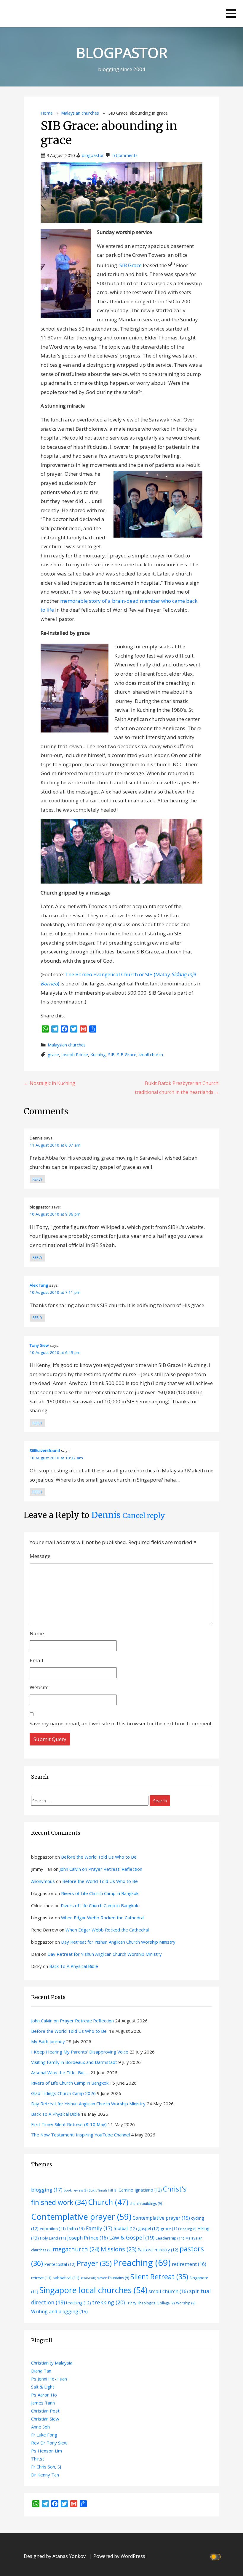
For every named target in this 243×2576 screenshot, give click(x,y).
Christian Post (45, 2411)
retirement (189, 2264)
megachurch (76, 2249)
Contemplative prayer (81, 2216)
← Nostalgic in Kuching (49, 1083)
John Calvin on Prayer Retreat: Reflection (101, 1869)
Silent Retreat (159, 2277)
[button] (231, 13)
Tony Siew (39, 1345)
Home (47, 113)
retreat (41, 2278)
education (53, 2229)
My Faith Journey (48, 2041)
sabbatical (66, 2278)
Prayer (94, 2263)
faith (76, 2228)
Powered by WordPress (119, 2556)
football (125, 2228)
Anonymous (43, 1881)
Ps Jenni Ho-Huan (49, 2379)
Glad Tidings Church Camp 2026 (63, 2093)
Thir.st (38, 2459)
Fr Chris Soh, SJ (46, 2467)
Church (108, 2202)
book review (76, 2190)
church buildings (146, 2203)
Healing (188, 2229)
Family (99, 2228)
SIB (111, 1055)
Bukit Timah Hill (103, 2190)
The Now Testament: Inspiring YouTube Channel (80, 2135)
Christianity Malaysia (52, 2363)
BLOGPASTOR (122, 53)
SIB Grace (131, 265)
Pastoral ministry (158, 2250)
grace (53, 1055)
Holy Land (53, 2238)
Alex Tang (39, 1285)
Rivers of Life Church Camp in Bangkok (100, 1893)
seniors (88, 2278)
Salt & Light (43, 2387)
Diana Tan (41, 2371)
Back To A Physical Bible (74, 1966)
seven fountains (113, 2278)
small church (151, 1055)
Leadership (170, 2238)
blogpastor (93, 155)
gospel (149, 2228)
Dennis (106, 1515)
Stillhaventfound (45, 1450)
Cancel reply (144, 1515)
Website (39, 1687)
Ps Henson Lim (47, 2451)
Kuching (98, 1055)
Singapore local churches (93, 2290)
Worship (186, 2303)
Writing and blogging (59, 2311)
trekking (108, 2302)
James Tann (43, 2403)
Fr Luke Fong (44, 2435)
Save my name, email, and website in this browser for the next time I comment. (121, 1723)
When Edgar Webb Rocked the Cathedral (103, 1918)
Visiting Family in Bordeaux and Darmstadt (74, 2062)
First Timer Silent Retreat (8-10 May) (69, 2124)
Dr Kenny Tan (45, 2475)
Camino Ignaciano (140, 2190)
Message (40, 1556)
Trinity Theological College (150, 2303)
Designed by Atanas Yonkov (55, 2556)
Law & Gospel (132, 2237)
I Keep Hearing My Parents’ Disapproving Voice (80, 2052)
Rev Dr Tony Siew (49, 2443)
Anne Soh (40, 2427)
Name (37, 1633)
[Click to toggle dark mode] (216, 2556)
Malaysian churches (80, 113)
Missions (119, 2249)
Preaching (142, 2263)
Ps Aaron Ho (44, 2395)
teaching (79, 2303)
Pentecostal (60, 2264)
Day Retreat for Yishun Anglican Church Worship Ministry (118, 1942)
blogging (47, 2190)
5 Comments (125, 155)
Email (36, 1660)
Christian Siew (45, 2419)
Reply (37, 1179)
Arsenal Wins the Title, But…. (60, 2072)
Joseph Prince (75, 1055)
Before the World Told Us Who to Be (99, 1857)
